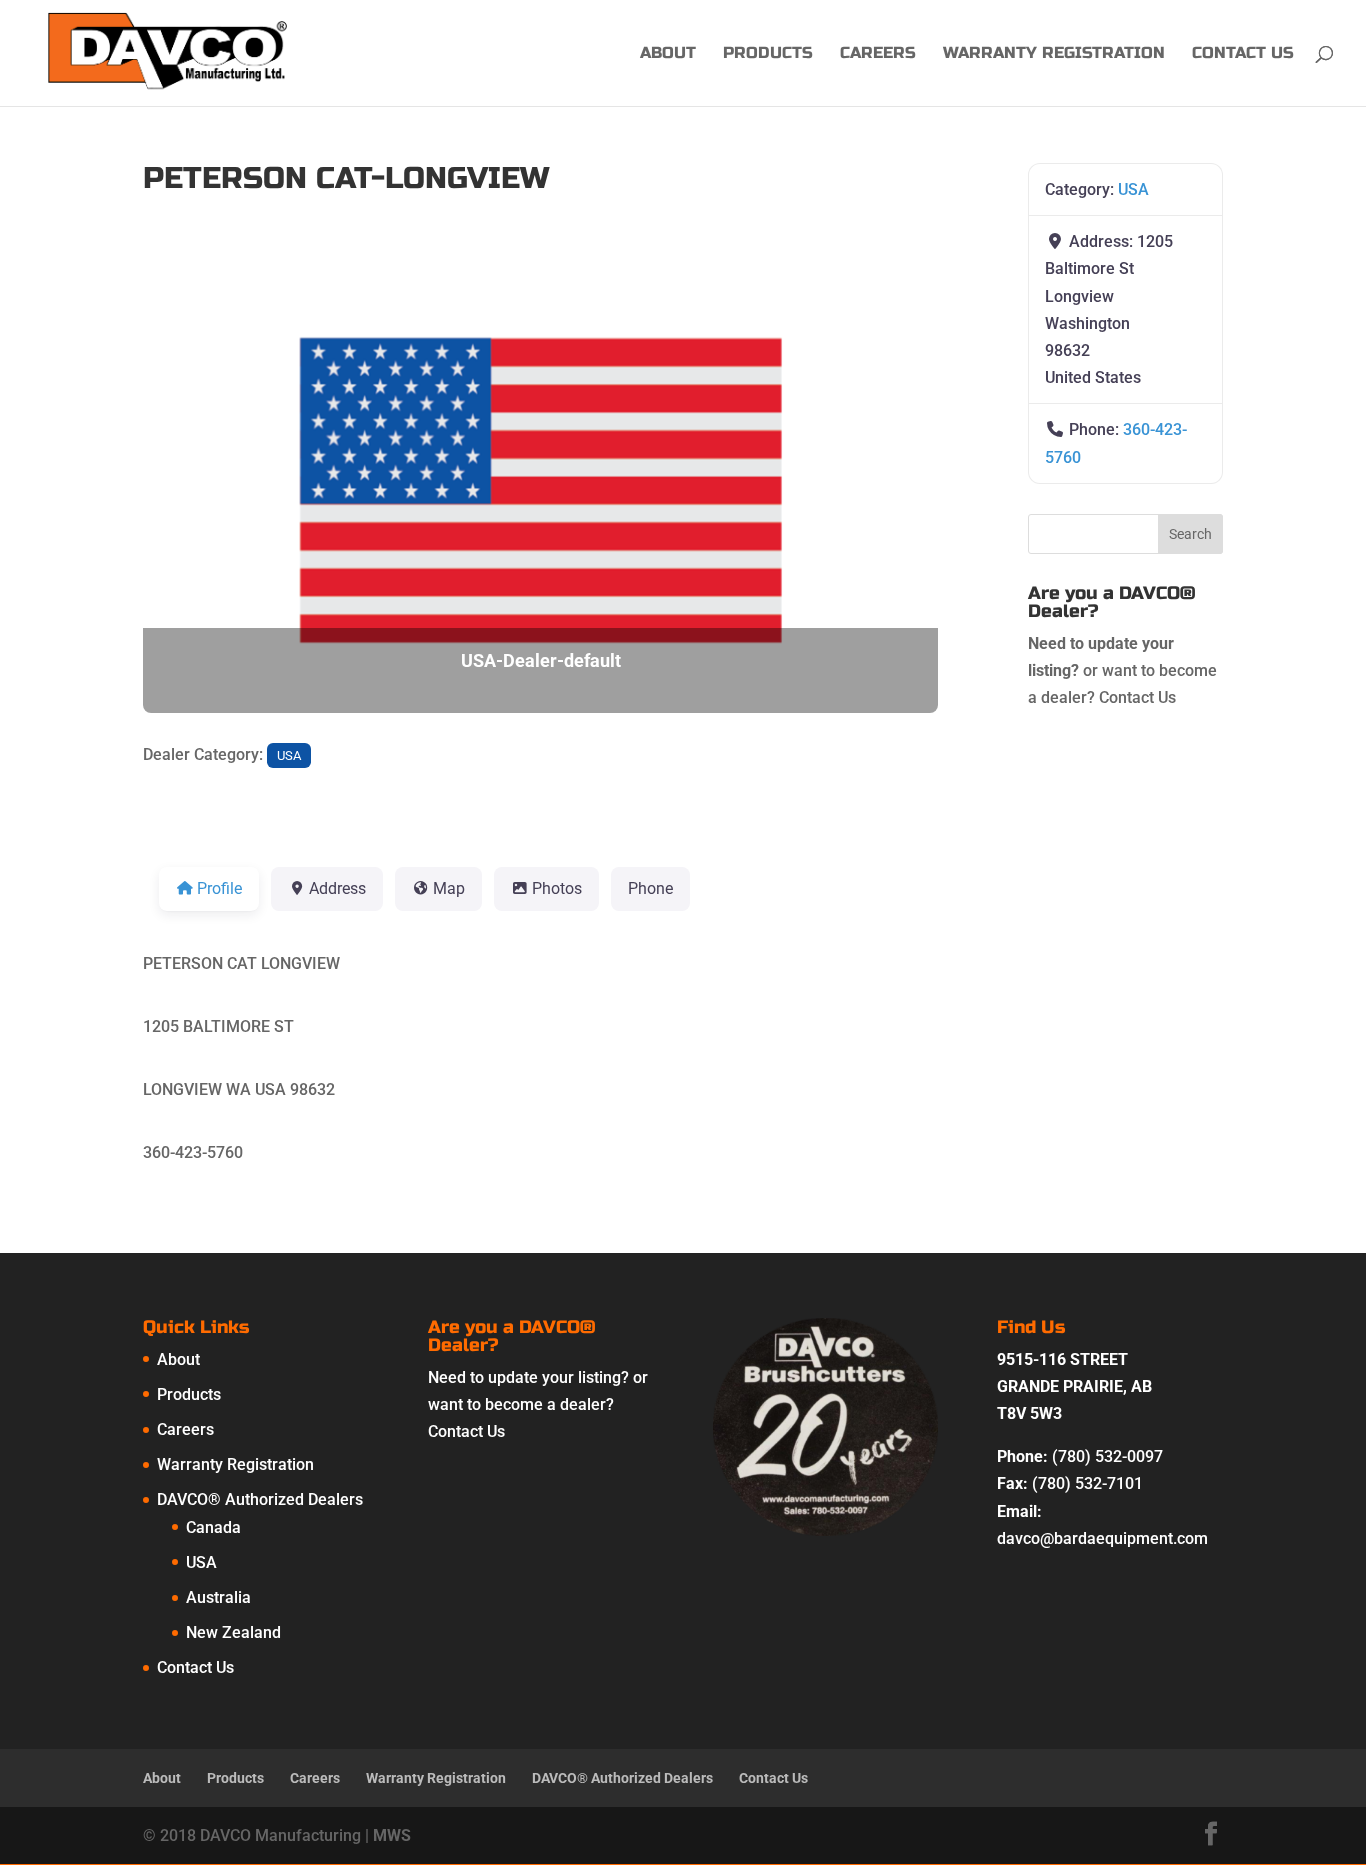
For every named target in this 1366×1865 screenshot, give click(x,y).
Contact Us (1243, 54)
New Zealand (233, 1632)
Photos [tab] (557, 888)
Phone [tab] (650, 888)
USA (289, 755)
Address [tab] (337, 888)
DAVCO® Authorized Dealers (260, 1499)
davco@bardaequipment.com (1102, 1538)
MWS (392, 1835)
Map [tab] (449, 888)
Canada (213, 1527)
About (668, 54)
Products (768, 54)
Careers (878, 54)
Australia (218, 1597)
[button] (202, 489)
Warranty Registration (1054, 54)
